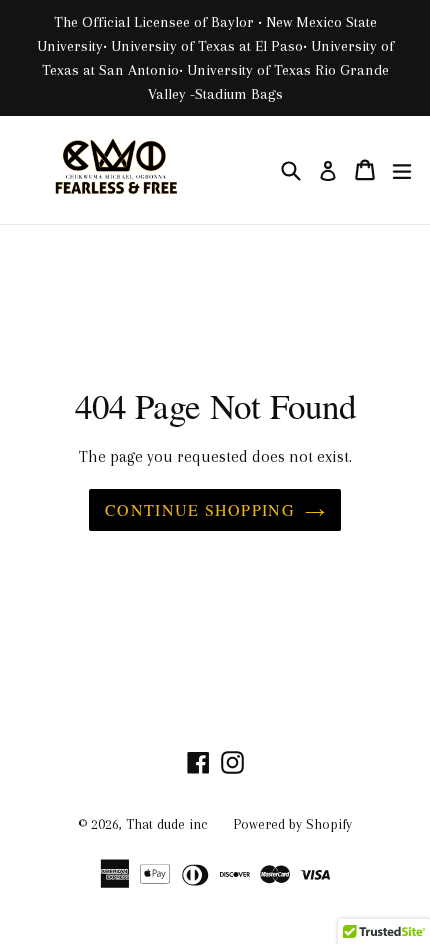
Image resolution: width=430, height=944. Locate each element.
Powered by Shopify (292, 824)
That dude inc (167, 824)
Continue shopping (200, 509)
